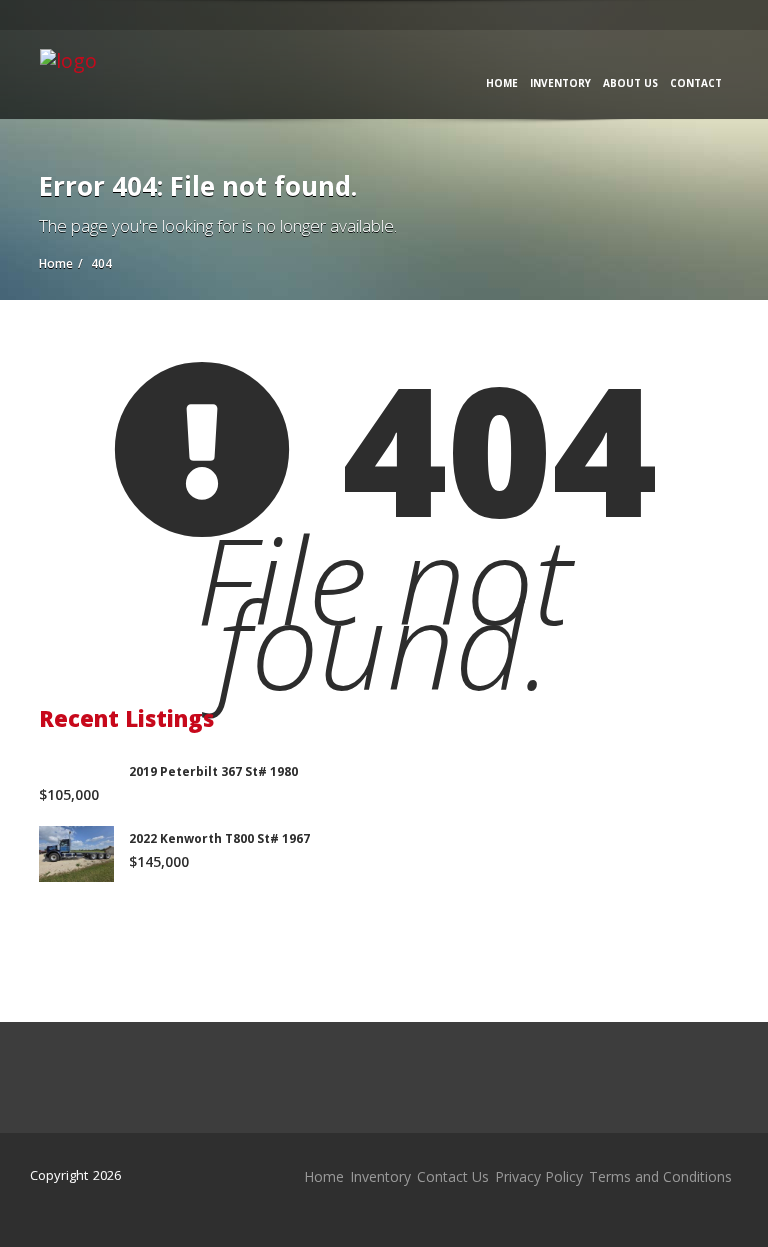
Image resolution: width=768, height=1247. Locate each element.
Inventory (560, 83)
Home (502, 83)
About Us (630, 83)
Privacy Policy (539, 1176)
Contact (696, 83)
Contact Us (453, 1176)
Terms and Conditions (660, 1176)
